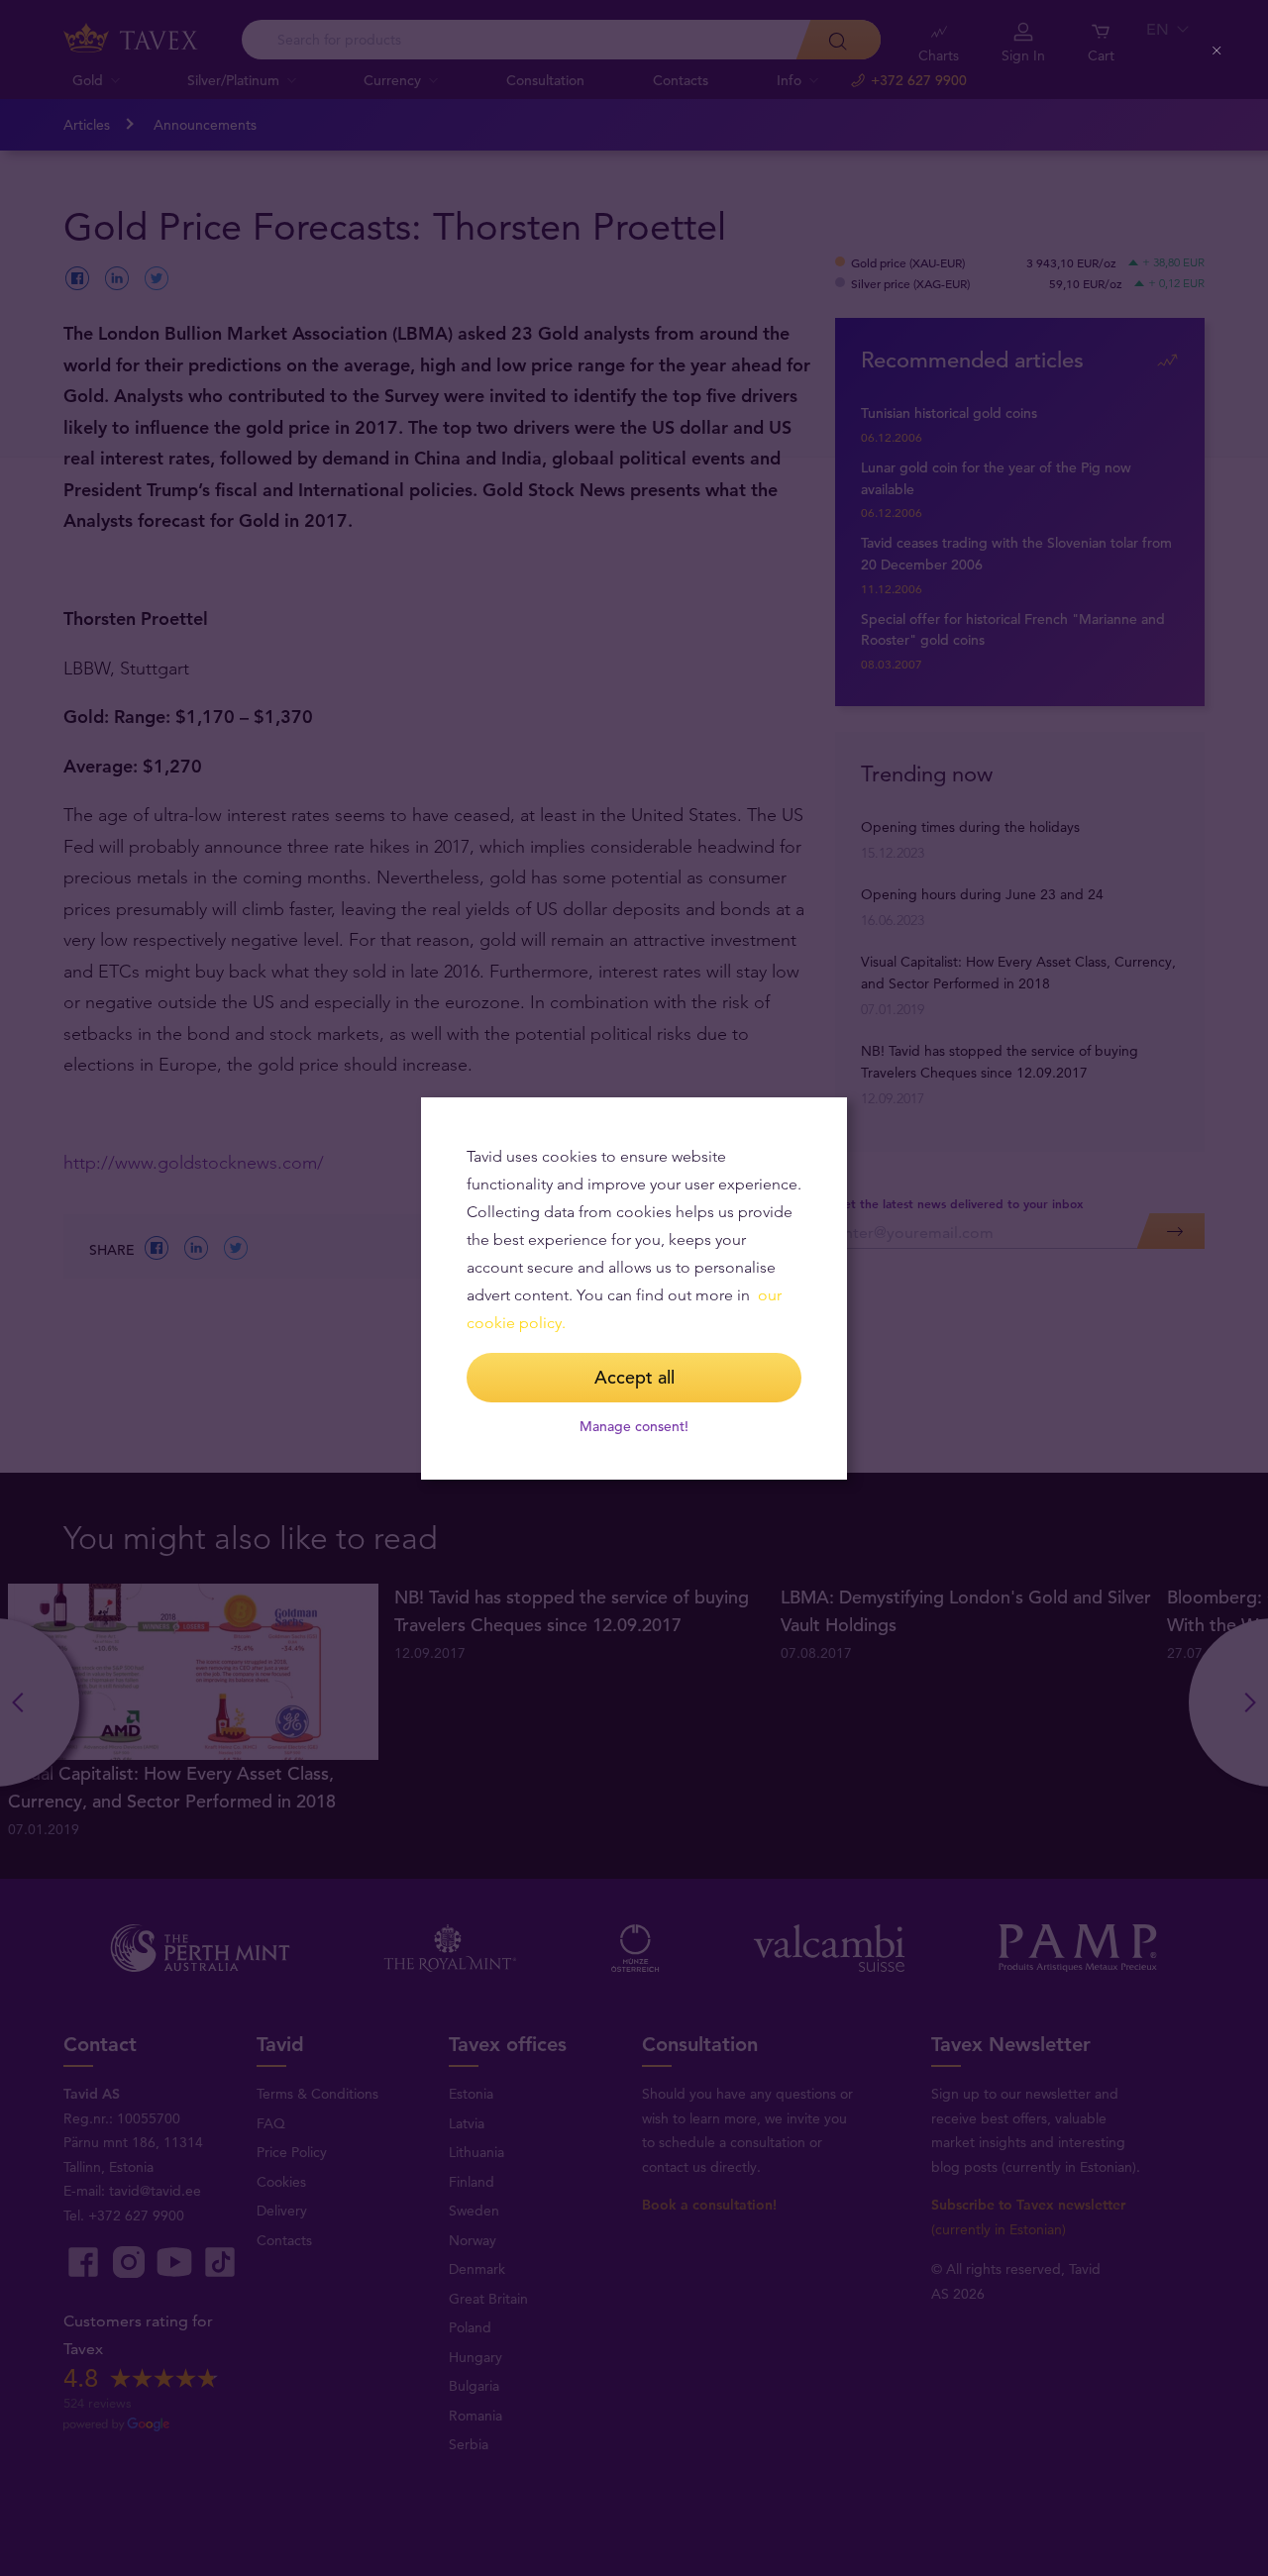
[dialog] (634, 1288)
